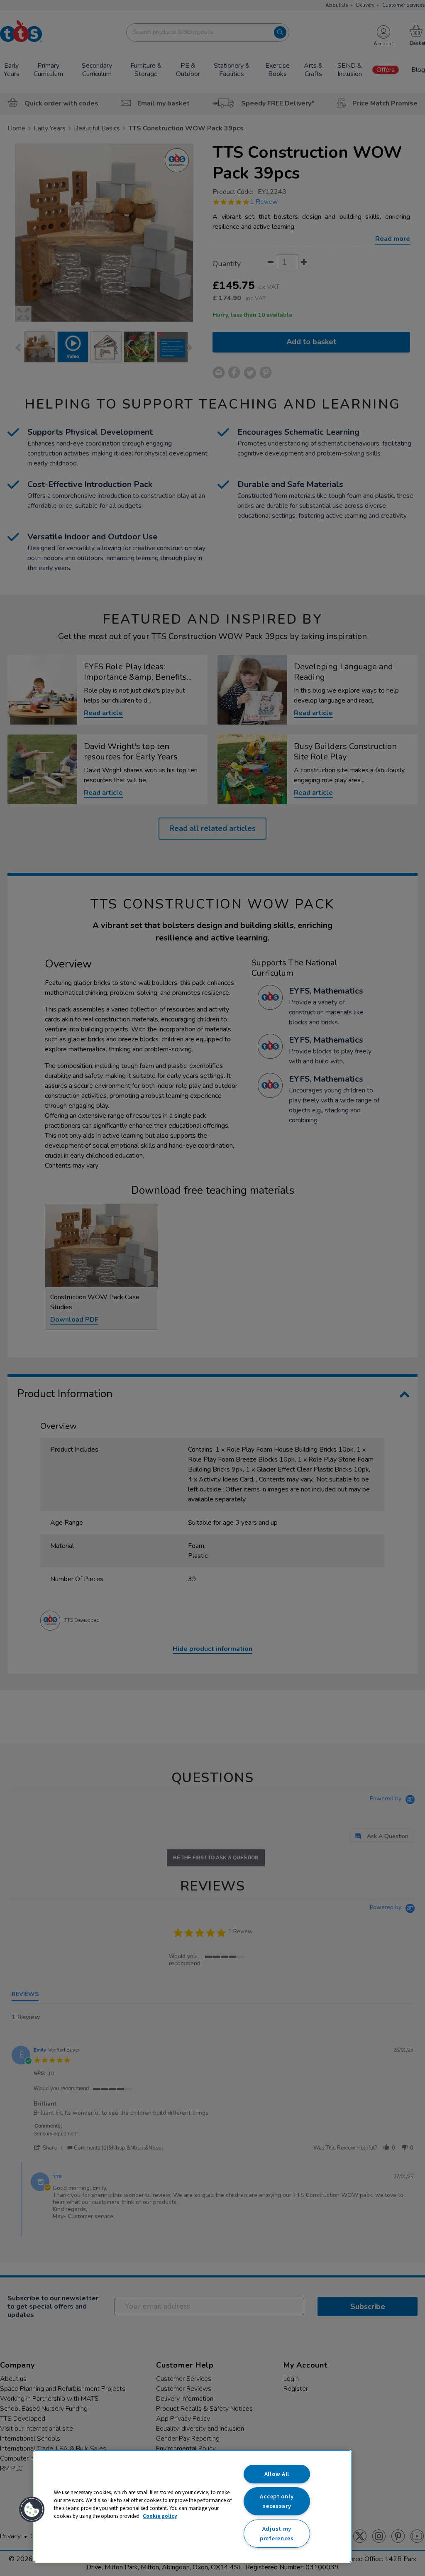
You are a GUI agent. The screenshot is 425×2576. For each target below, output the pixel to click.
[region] (193, 2506)
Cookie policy (160, 2516)
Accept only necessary (277, 2501)
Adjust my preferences (277, 2533)
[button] (32, 2510)
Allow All (277, 2474)
